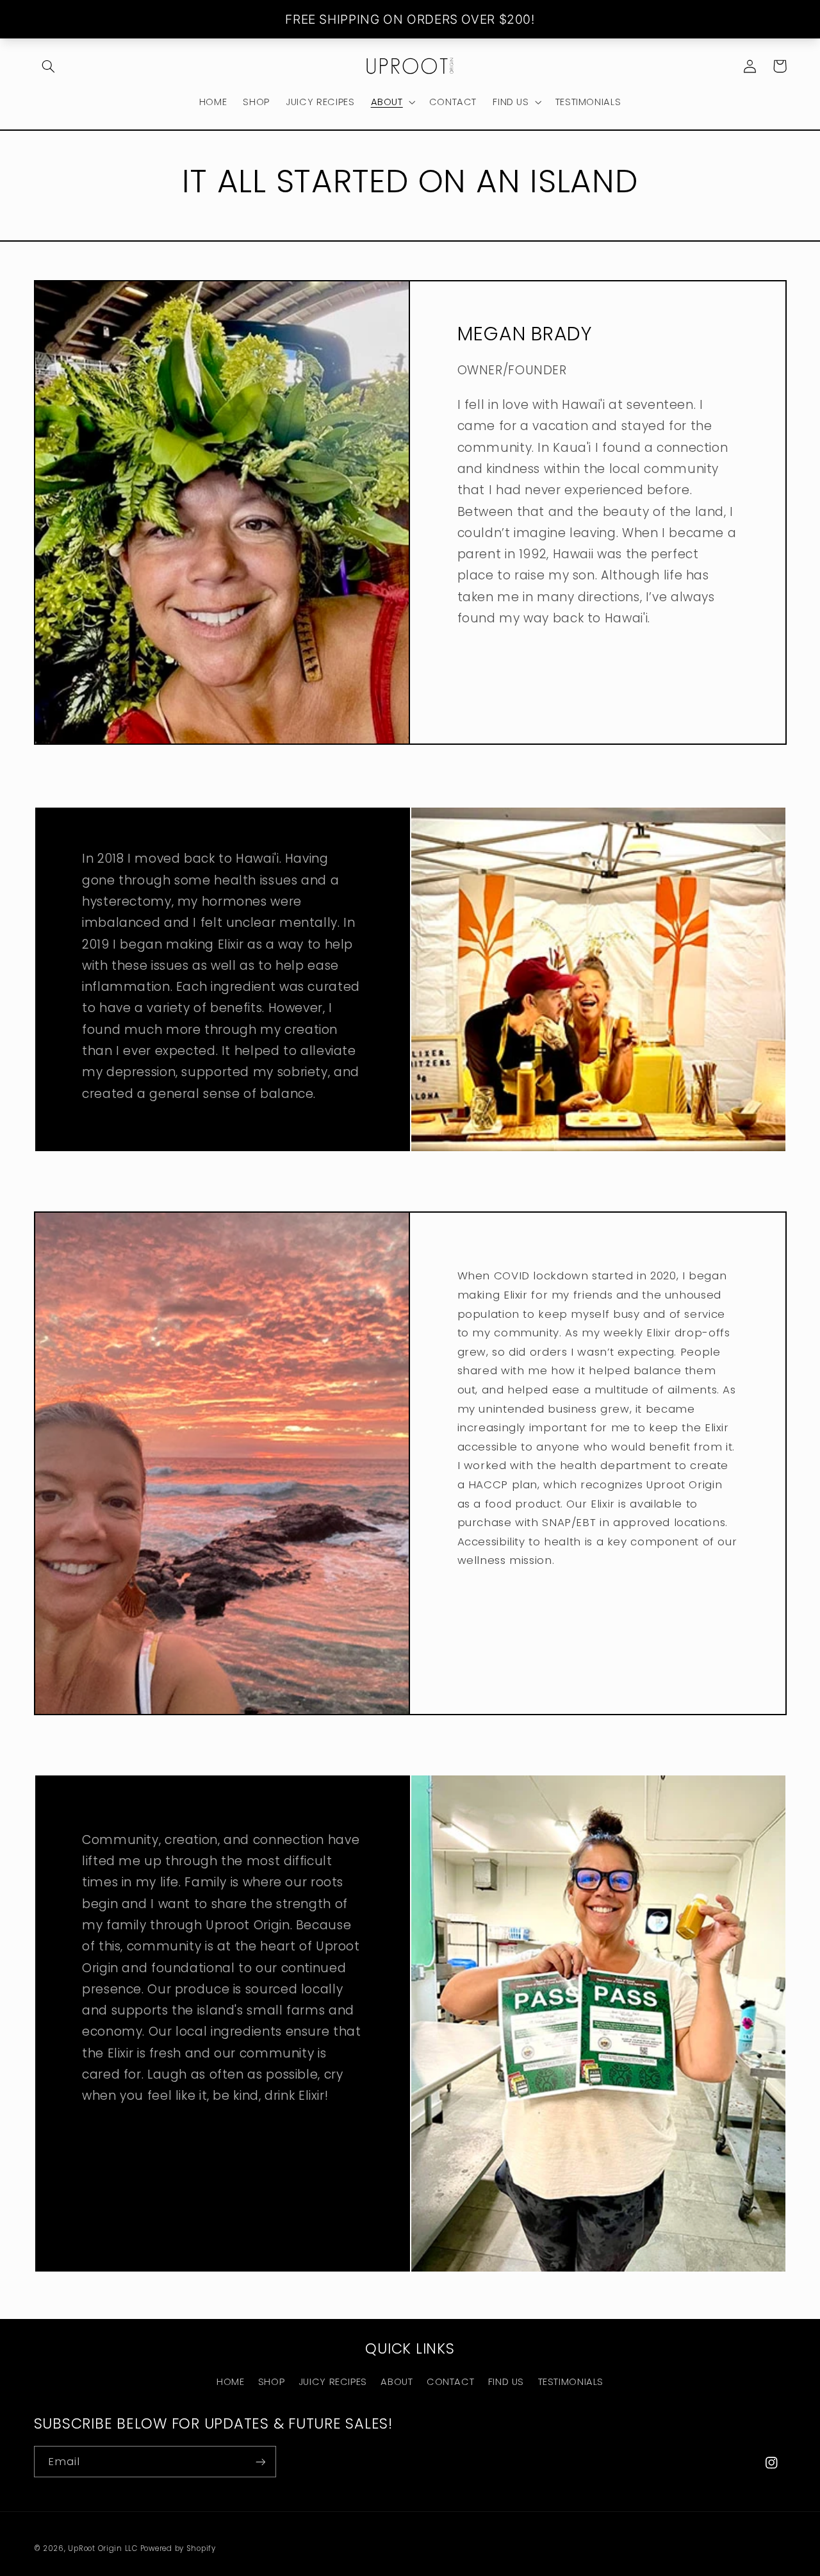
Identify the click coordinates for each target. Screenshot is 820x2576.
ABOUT (397, 2382)
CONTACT (450, 2382)
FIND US (506, 2382)
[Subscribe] (260, 2462)
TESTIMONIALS (571, 2382)
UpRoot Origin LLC (103, 2548)
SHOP (272, 2382)
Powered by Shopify (178, 2548)
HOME (231, 2382)
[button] (49, 66)
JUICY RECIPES (333, 2382)
